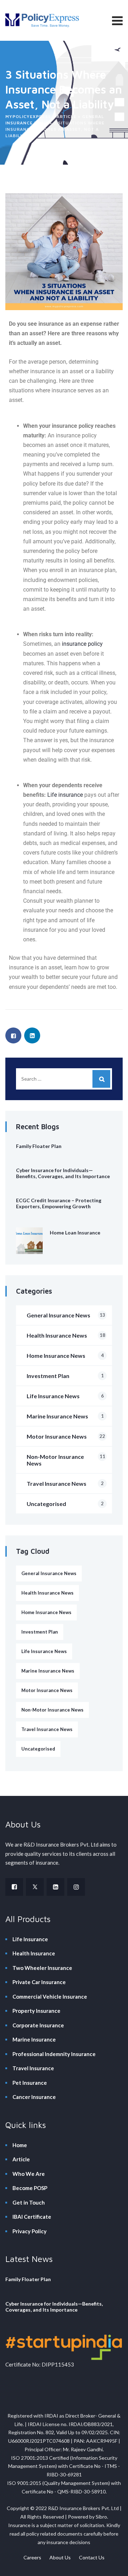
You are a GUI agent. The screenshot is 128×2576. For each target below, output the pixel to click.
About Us (60, 2557)
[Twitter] (35, 1887)
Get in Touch (29, 2202)
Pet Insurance (30, 2083)
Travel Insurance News (65, 1483)
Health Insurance (34, 1953)
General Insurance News (66, 1315)
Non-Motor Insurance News (66, 1460)
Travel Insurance (33, 2068)
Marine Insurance (34, 2039)
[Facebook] (14, 1887)
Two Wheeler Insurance (42, 1968)
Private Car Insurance (39, 1982)
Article (21, 2159)
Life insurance (65, 795)
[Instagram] (76, 1887)
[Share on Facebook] (13, 1035)
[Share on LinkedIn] (32, 1035)
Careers (32, 2557)
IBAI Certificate (32, 2217)
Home (20, 2145)
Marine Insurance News (65, 1416)
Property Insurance (36, 2011)
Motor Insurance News (66, 1436)
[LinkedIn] (55, 1887)
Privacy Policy (30, 2231)
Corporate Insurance (38, 2025)
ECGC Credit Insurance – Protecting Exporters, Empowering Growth (59, 1203)
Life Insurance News (65, 1396)
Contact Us (92, 2557)
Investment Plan (65, 1376)
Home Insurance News (65, 1356)
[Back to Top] (113, 2564)
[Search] (101, 1079)
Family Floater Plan (39, 1146)
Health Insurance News (66, 1335)
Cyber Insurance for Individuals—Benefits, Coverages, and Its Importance (63, 1173)
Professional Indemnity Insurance (54, 2054)
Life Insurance (30, 1939)
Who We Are (29, 2174)
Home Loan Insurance (75, 1233)
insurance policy (82, 644)
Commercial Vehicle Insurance (50, 1997)
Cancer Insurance (34, 2097)
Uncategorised (65, 1504)
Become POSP (30, 2188)
